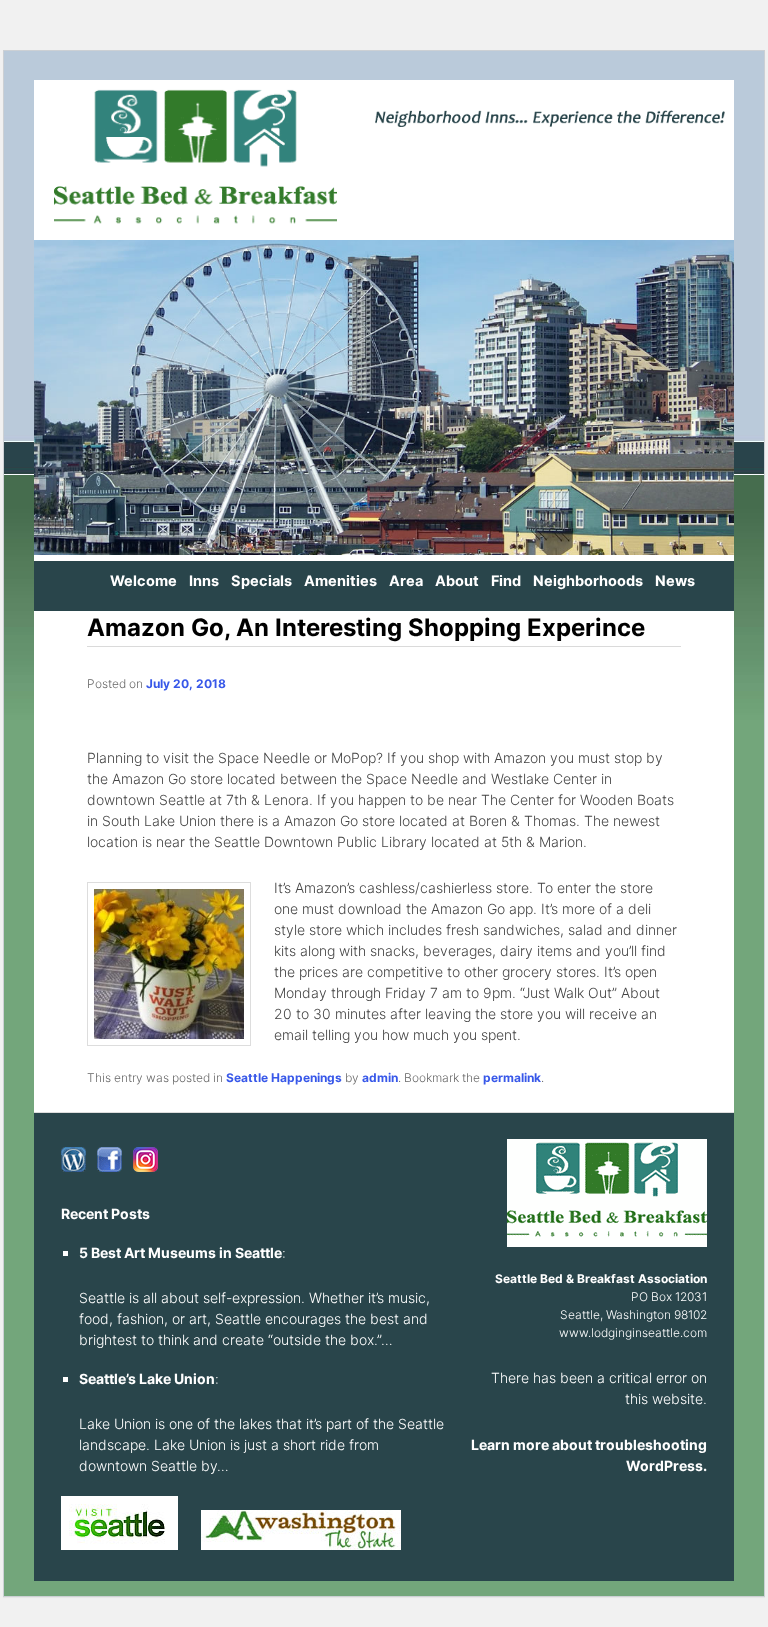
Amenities (340, 581)
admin (380, 1077)
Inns (204, 581)
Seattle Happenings (284, 1077)
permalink (512, 1077)
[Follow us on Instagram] (145, 1159)
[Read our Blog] (73, 1159)
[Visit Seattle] (119, 1545)
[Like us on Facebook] (109, 1159)
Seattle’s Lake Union (147, 1378)
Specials (261, 581)
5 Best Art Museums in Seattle (180, 1252)
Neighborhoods (588, 581)
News (675, 581)
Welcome (143, 581)
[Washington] (301, 1545)
